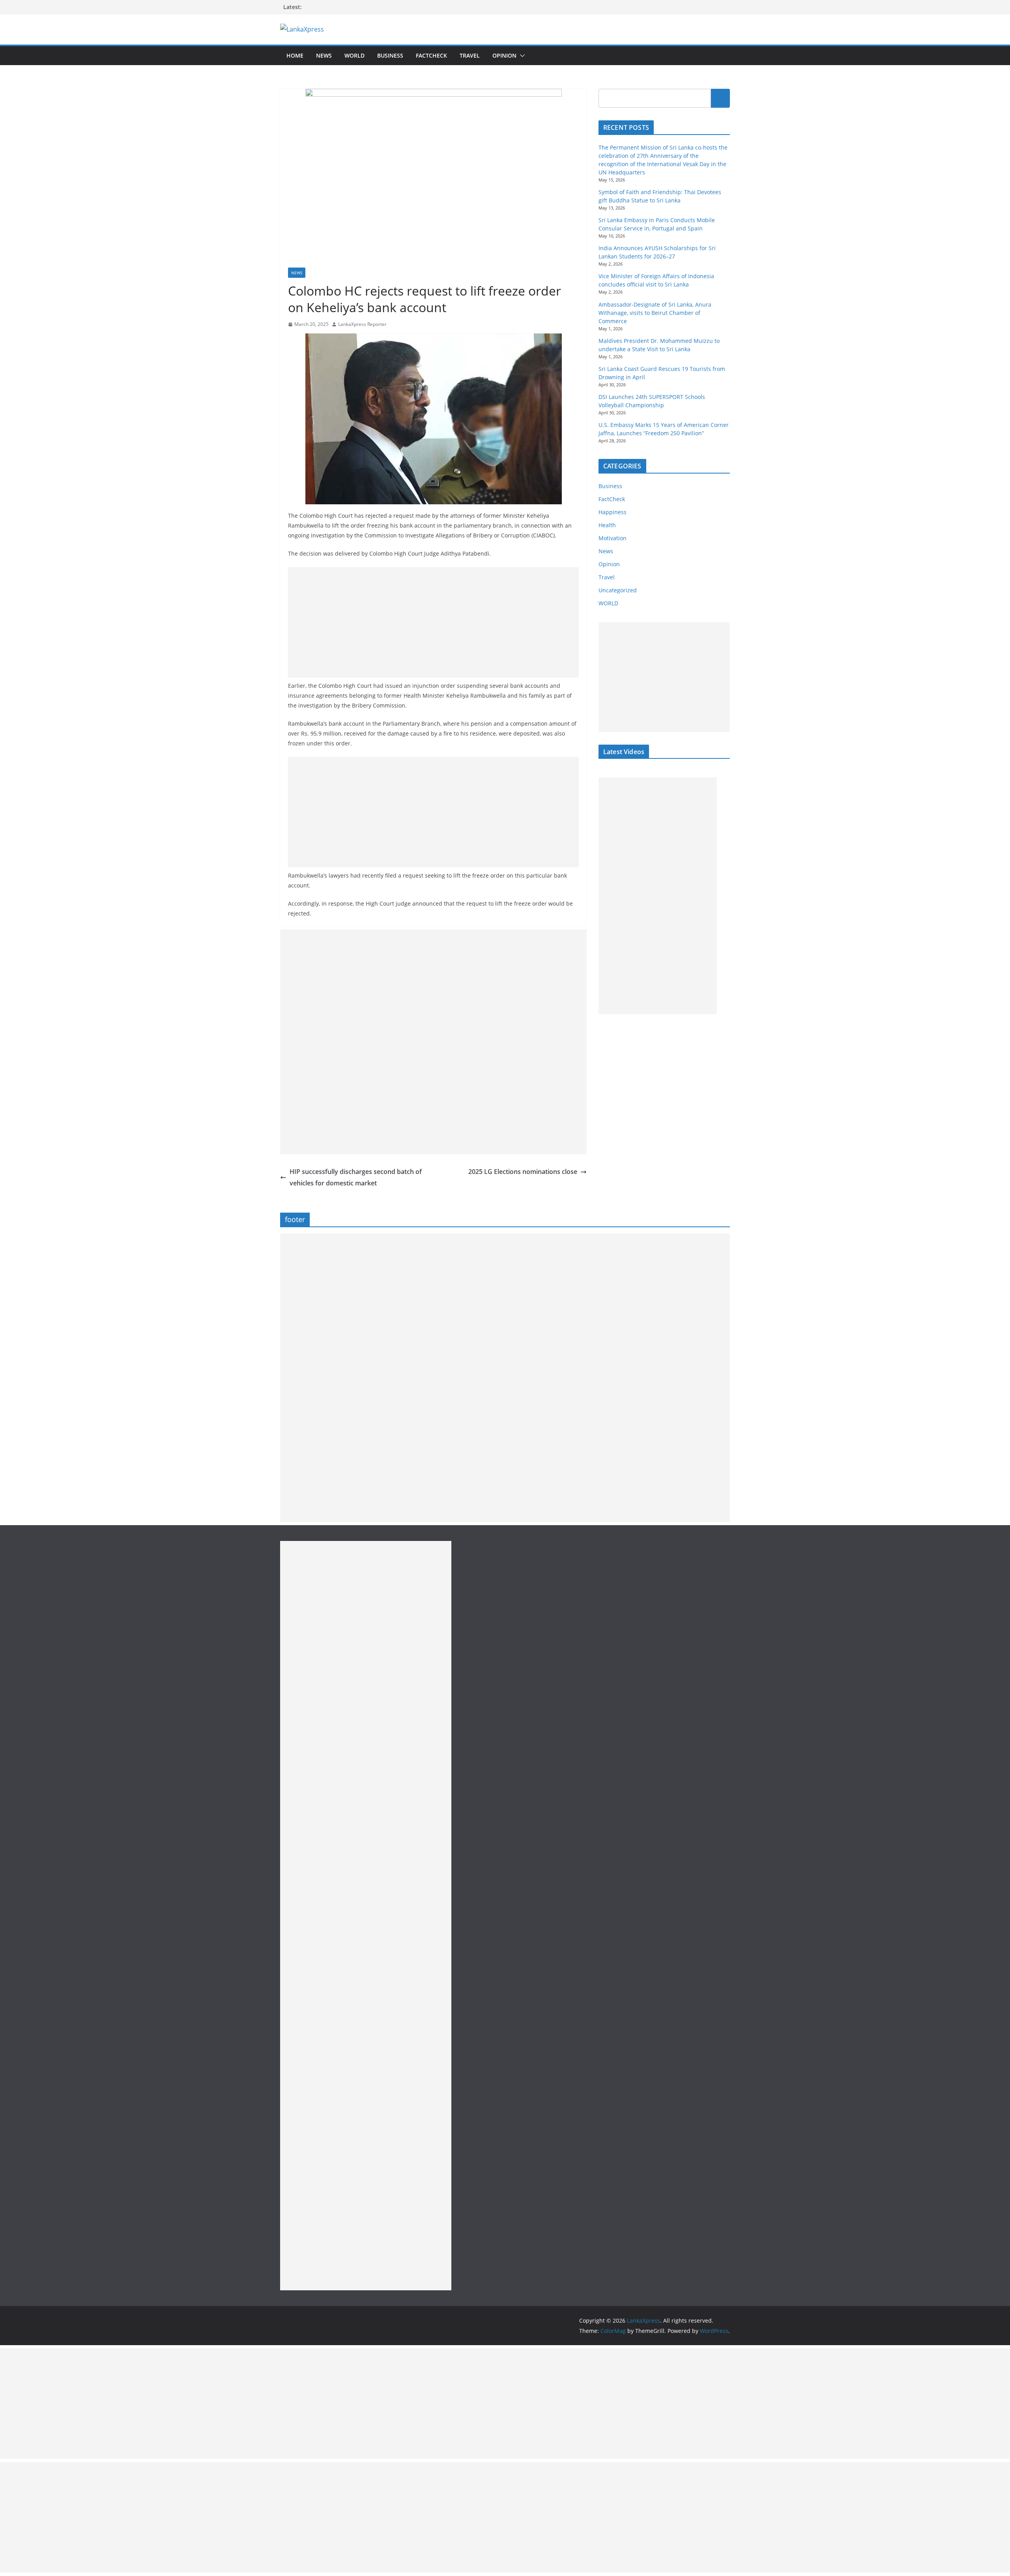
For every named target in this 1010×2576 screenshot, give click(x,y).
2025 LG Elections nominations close (523, 1172)
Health (607, 525)
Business (390, 55)
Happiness (613, 512)
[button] (521, 56)
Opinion (504, 55)
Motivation (613, 538)
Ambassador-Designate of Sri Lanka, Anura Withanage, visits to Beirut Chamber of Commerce (655, 313)
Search (720, 98)
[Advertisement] (433, 622)
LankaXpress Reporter (362, 324)
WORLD (608, 603)
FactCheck (431, 55)
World (354, 55)
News (324, 55)
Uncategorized (618, 590)
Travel (470, 55)
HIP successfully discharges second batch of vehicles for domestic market (356, 1177)
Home (295, 55)
